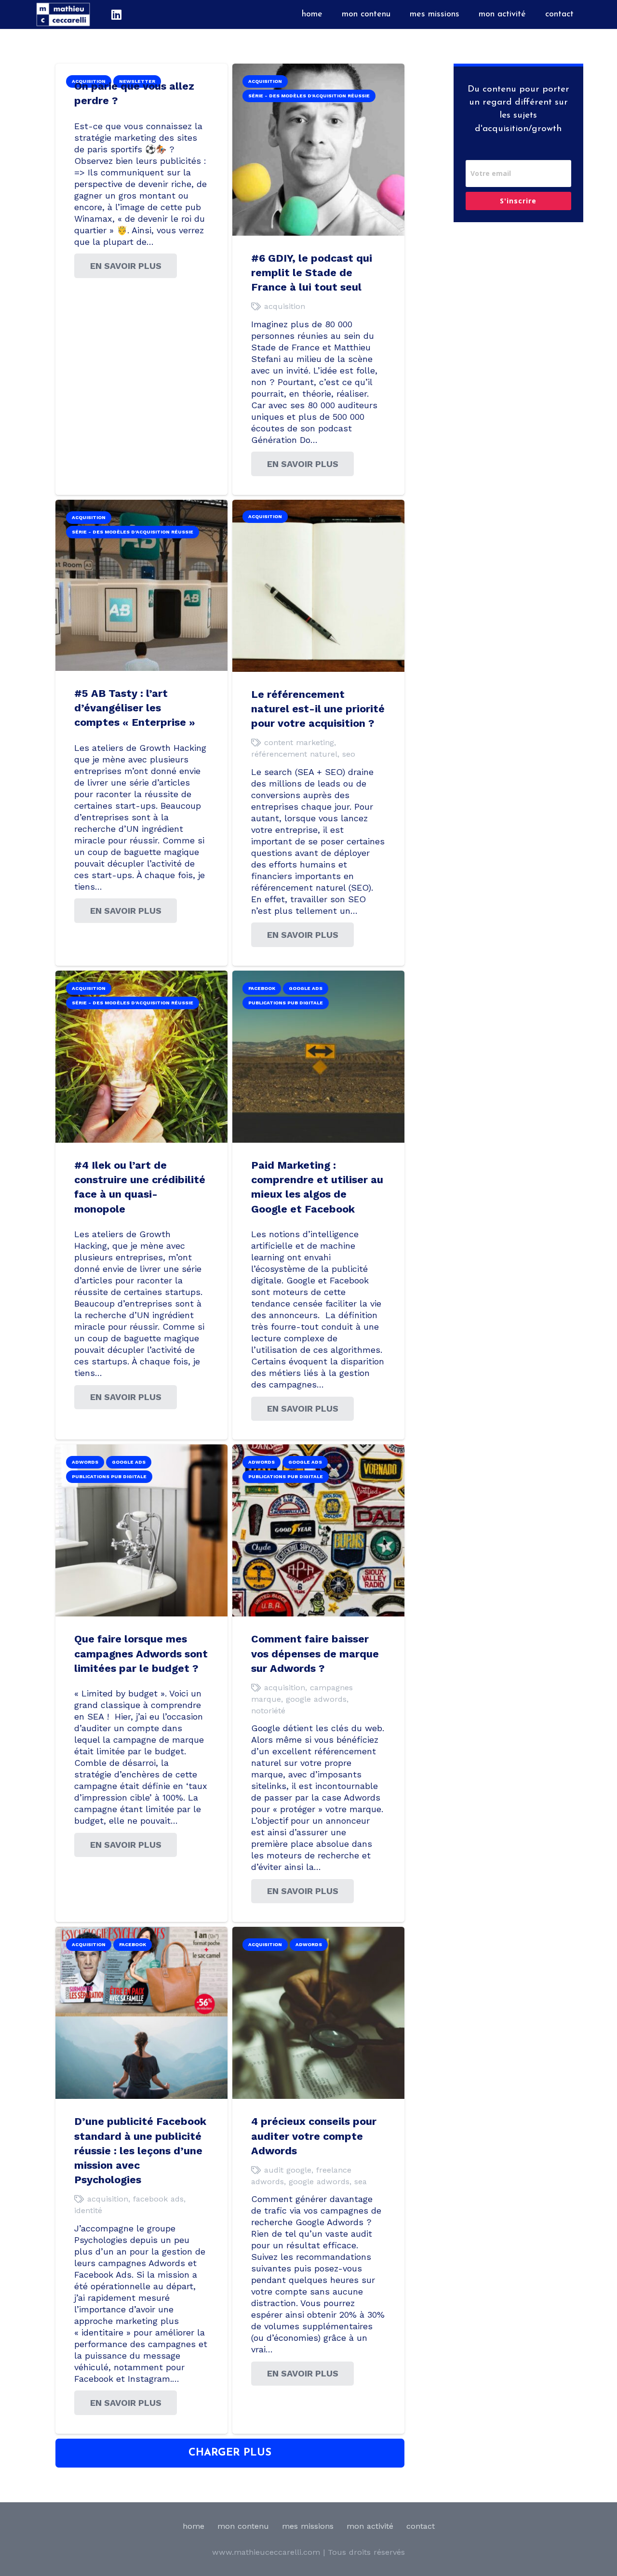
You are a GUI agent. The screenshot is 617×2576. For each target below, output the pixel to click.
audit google (288, 2170)
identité (88, 2210)
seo (349, 754)
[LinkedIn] (116, 14)
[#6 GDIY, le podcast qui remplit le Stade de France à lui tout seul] (318, 69)
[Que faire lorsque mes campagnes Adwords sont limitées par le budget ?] (141, 1450)
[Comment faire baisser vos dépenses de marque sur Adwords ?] (318, 1450)
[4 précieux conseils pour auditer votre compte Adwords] (318, 1932)
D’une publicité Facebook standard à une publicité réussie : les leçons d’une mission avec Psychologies (140, 2150)
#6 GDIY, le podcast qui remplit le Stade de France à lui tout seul (312, 273)
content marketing (299, 742)
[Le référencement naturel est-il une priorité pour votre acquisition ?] (318, 505)
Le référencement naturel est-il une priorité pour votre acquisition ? (318, 709)
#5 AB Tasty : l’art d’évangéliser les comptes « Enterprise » (135, 708)
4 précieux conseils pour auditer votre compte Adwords (314, 2136)
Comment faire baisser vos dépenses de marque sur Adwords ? (315, 1653)
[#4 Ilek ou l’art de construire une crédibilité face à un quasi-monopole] (141, 976)
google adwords (316, 1699)
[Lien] (63, 14)
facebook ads (158, 2199)
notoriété (268, 1711)
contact (421, 2526)
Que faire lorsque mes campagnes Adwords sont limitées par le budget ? (141, 1653)
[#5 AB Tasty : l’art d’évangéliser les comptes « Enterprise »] (141, 505)
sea (361, 2182)
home (194, 2526)
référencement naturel (294, 754)
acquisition (285, 306)
